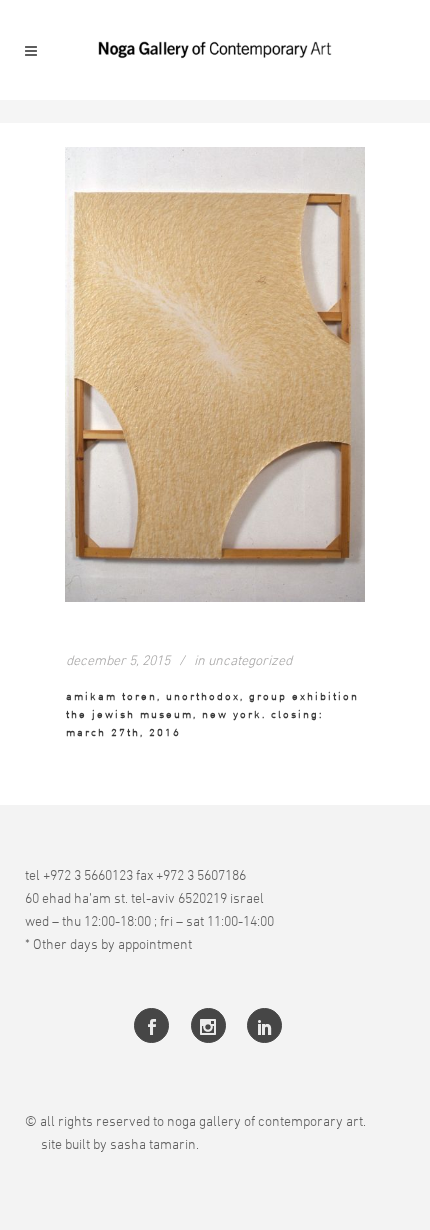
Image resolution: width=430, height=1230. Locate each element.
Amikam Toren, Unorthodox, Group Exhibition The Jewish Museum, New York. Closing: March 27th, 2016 (212, 714)
